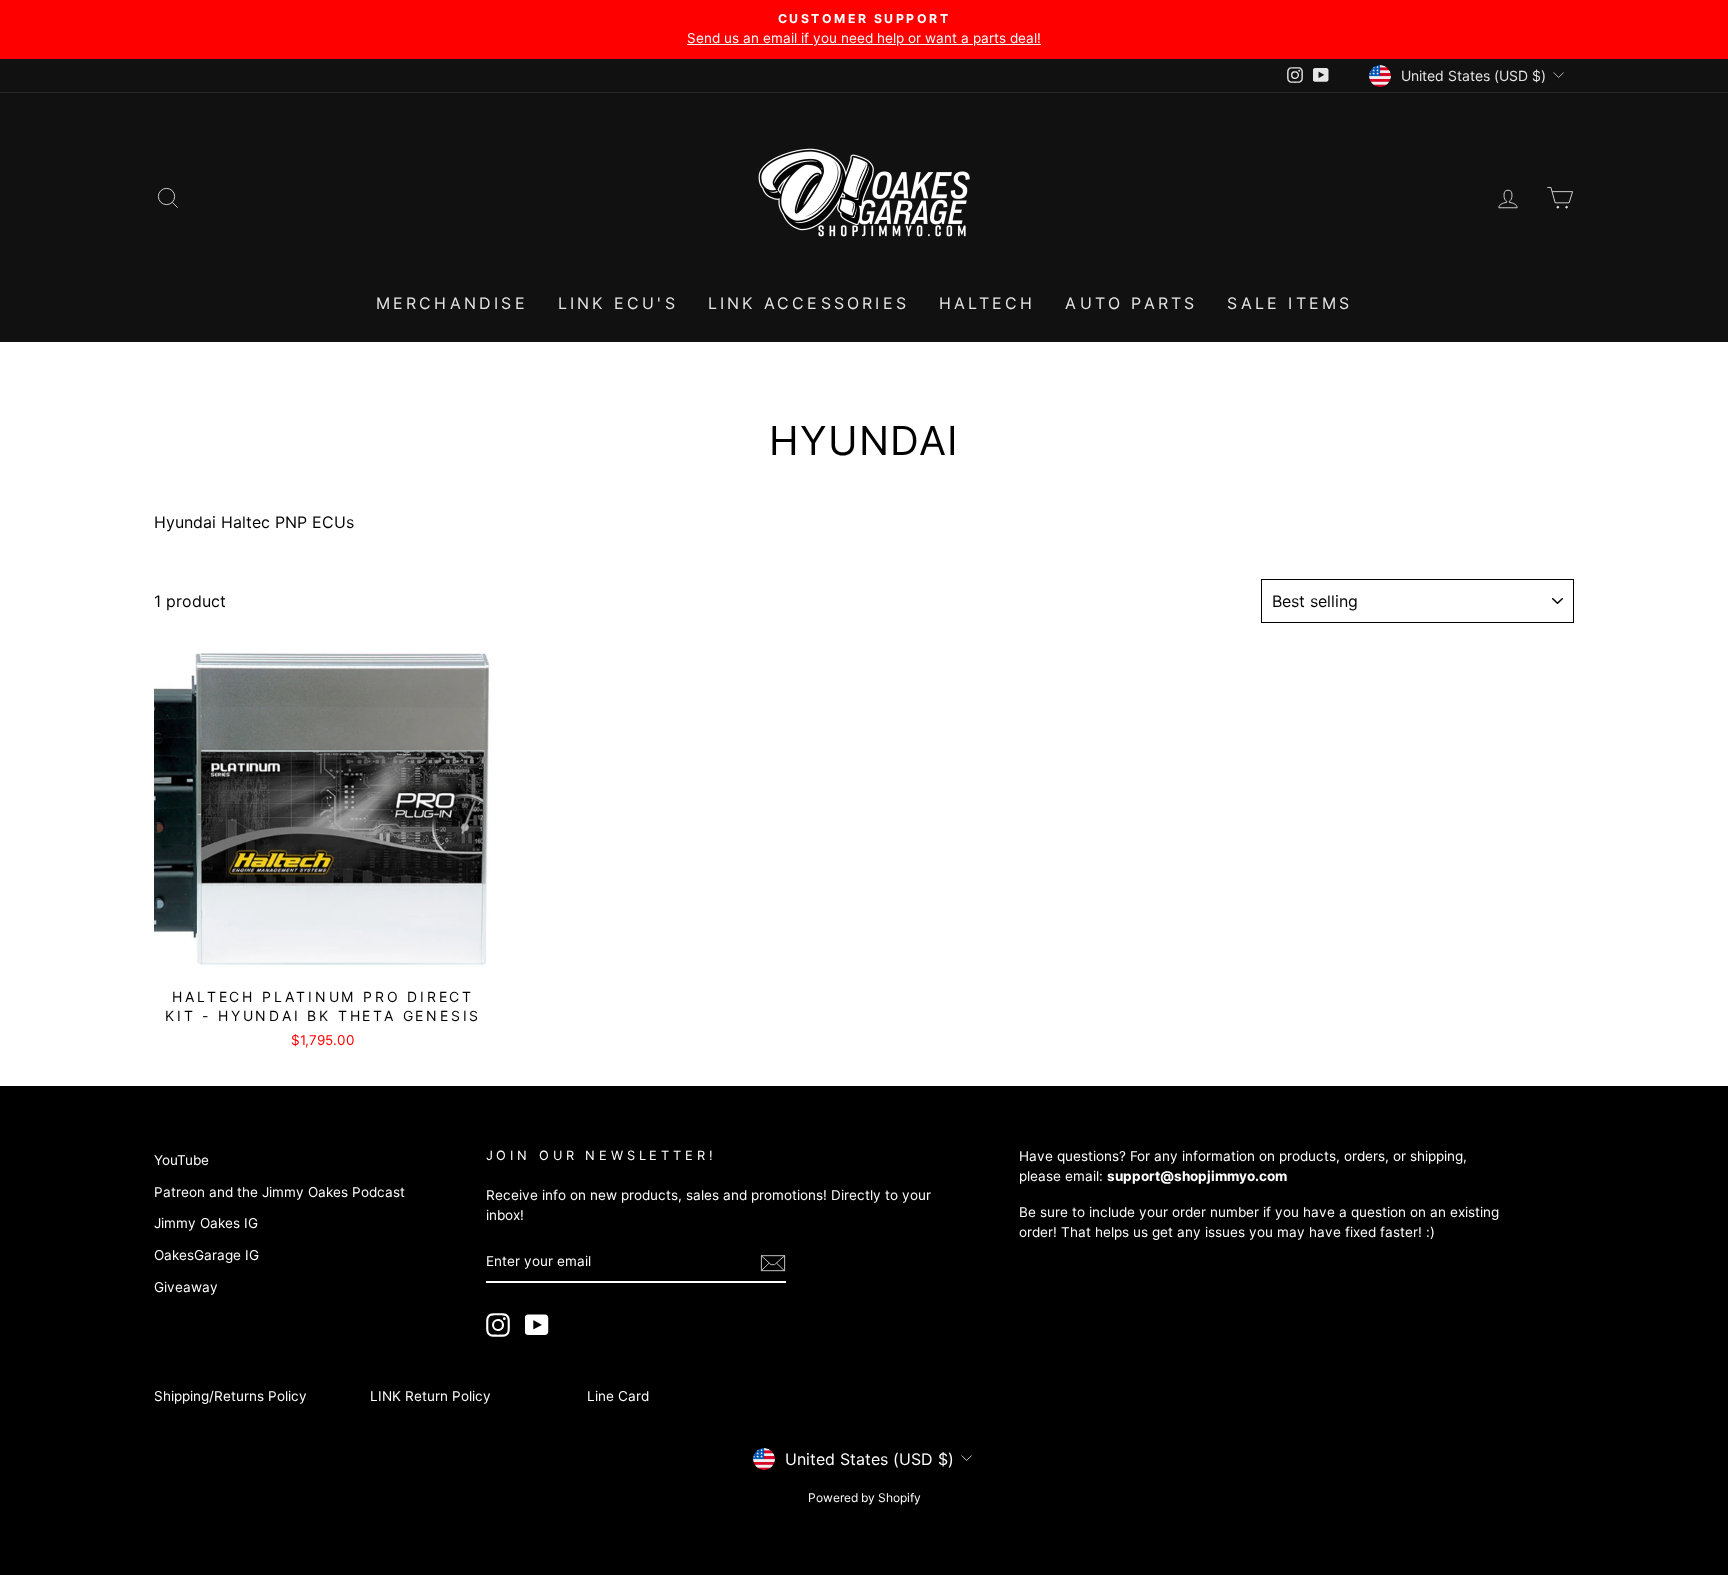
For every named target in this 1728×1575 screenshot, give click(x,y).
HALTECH (987, 303)
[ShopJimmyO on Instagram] (498, 1325)
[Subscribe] (773, 1262)
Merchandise (452, 303)
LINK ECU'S (618, 303)
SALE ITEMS (1289, 303)
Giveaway (186, 1287)
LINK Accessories (808, 303)
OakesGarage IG (206, 1255)
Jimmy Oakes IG (206, 1223)
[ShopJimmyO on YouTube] (537, 1325)
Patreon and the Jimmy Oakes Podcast (279, 1192)
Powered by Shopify (864, 1497)
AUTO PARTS (1131, 303)
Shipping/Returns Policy (230, 1396)
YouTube (181, 1160)
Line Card (618, 1396)
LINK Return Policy (430, 1396)
